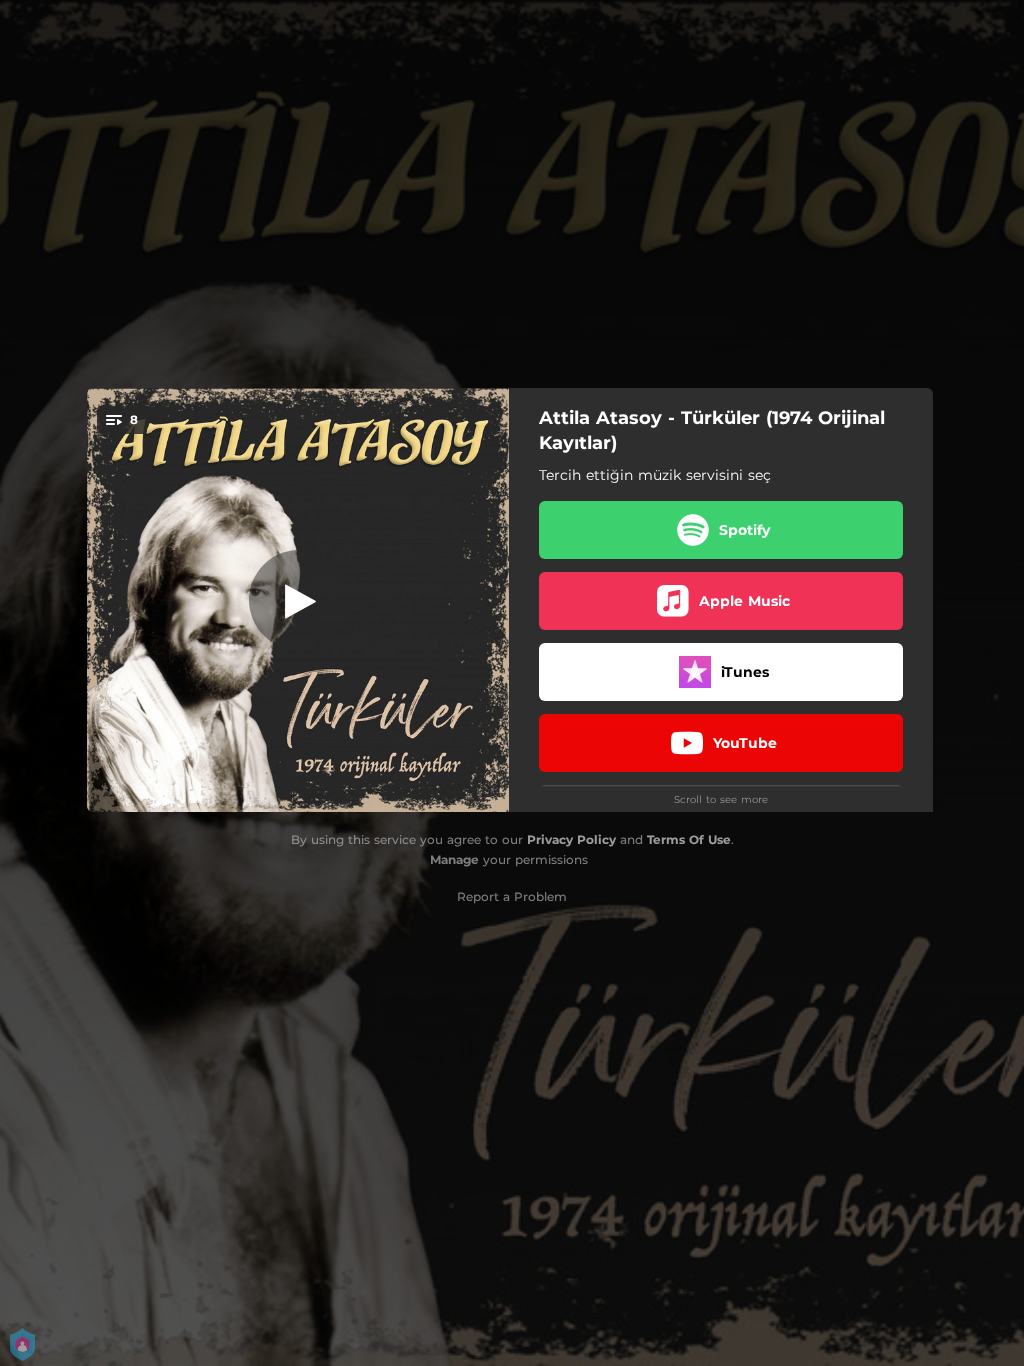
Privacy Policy (571, 839)
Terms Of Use (689, 839)
